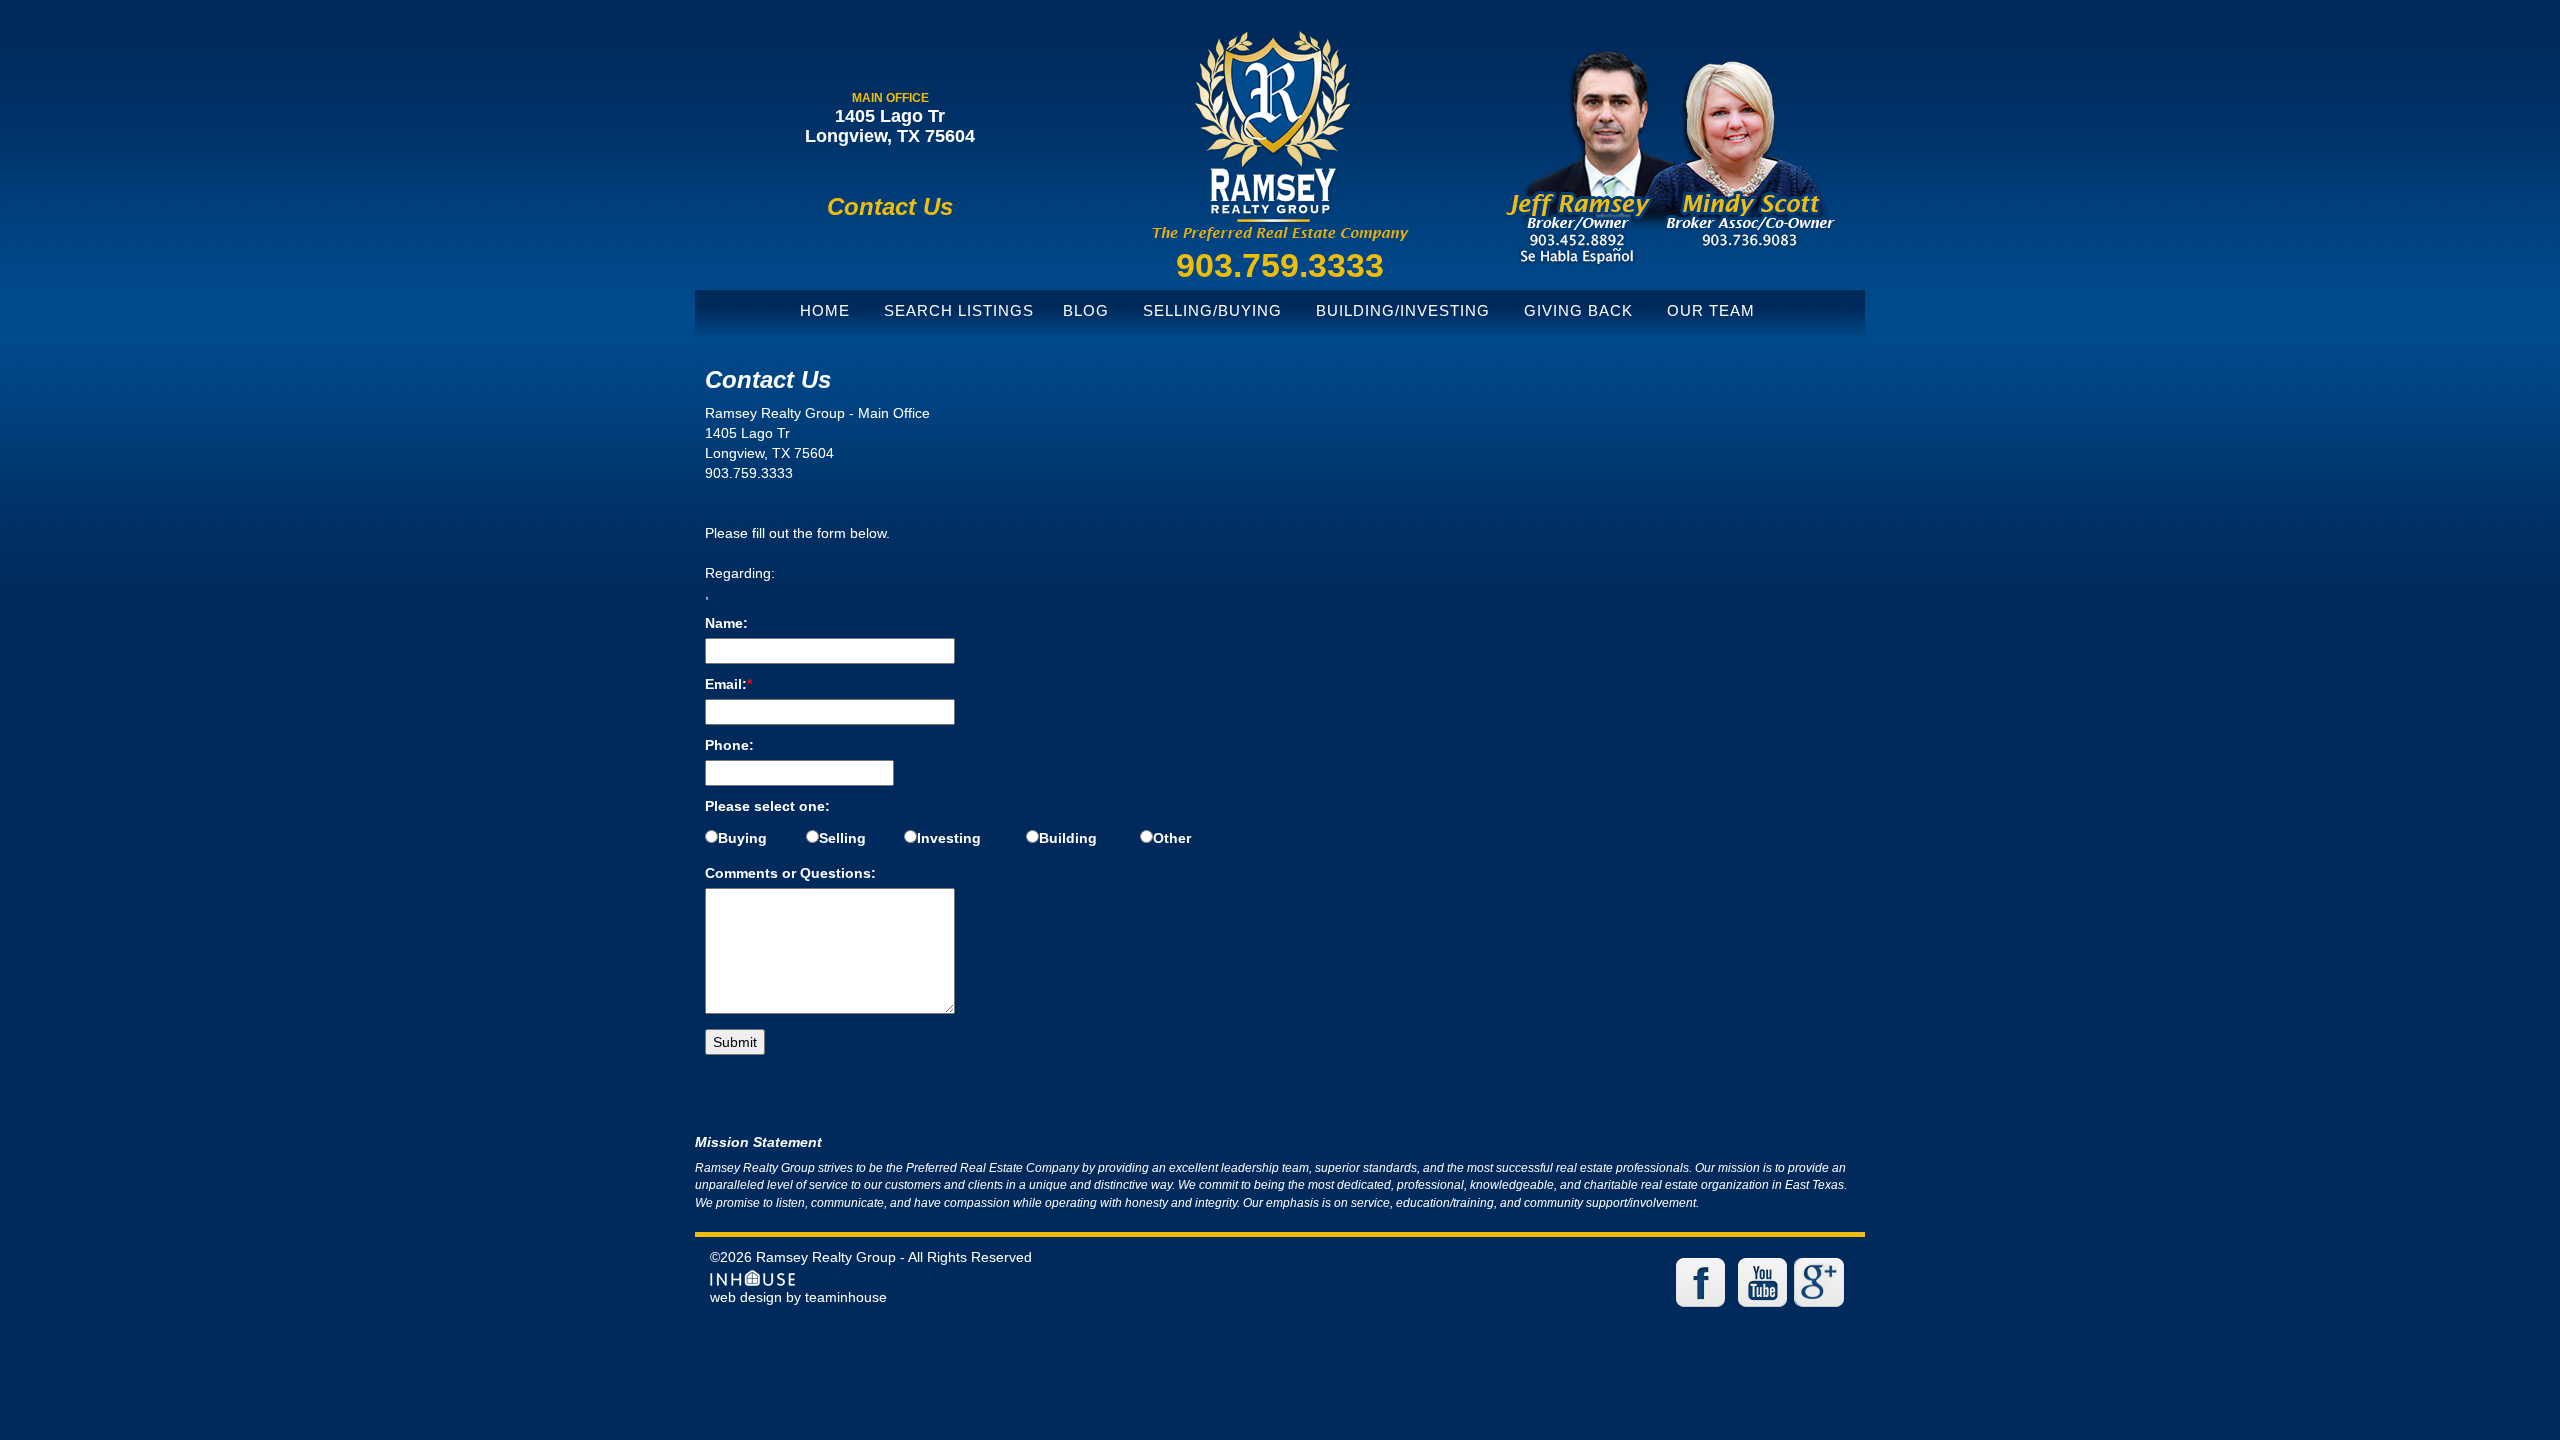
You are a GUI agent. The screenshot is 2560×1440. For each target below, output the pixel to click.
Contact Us (890, 206)
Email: (728, 684)
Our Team (1711, 310)
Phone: (729, 745)
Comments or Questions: (790, 873)
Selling (842, 838)
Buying (742, 838)
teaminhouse (846, 1297)
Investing (949, 838)
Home (825, 310)
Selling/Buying (1212, 310)
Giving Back (1578, 310)
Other (1172, 838)
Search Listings (959, 310)
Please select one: (767, 806)
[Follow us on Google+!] (1822, 1281)
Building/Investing (1403, 310)
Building (1068, 838)
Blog (1086, 310)
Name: (726, 623)
